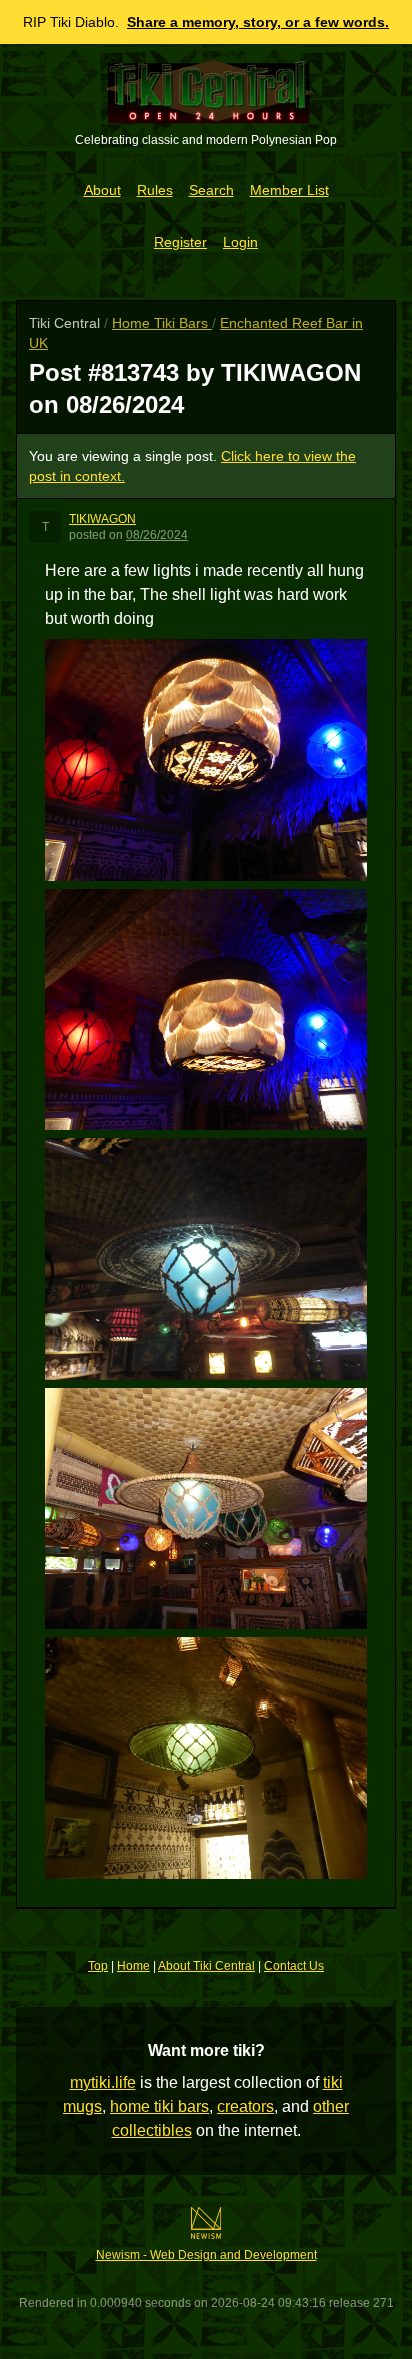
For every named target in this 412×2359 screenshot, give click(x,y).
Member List (289, 190)
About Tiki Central (206, 1966)
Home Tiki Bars (162, 323)
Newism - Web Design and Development (206, 2255)
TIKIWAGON (102, 519)
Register (180, 242)
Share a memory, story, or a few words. (258, 22)
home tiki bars (159, 2106)
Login (240, 242)
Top (98, 1966)
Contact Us (294, 1966)
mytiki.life (103, 2082)
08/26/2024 (157, 535)
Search (211, 190)
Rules (155, 190)
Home (133, 1966)
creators (245, 2106)
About (102, 190)
